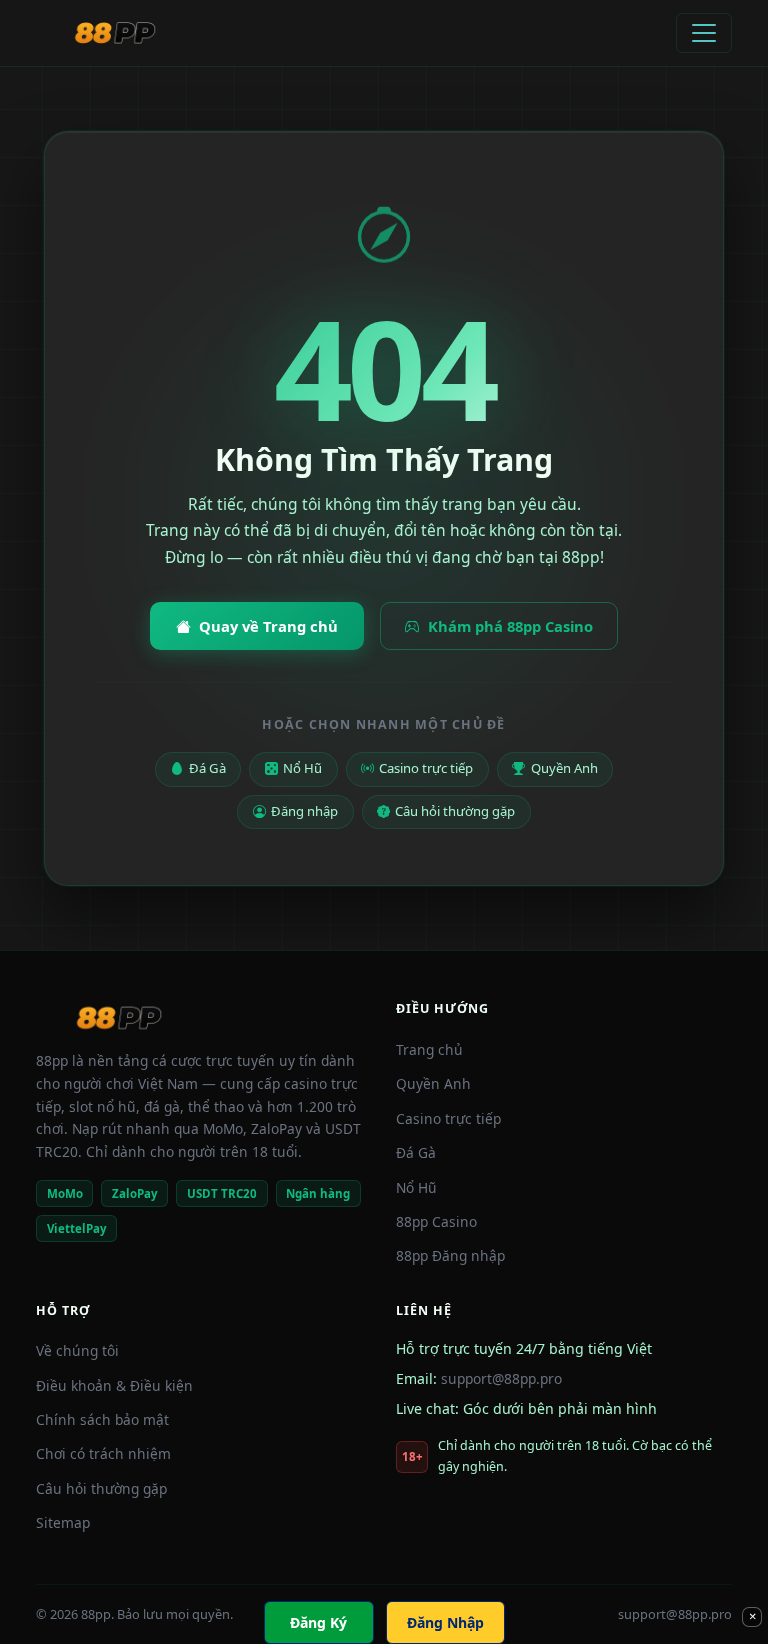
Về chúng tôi (77, 1350)
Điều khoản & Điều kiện (114, 1385)
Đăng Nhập (445, 1622)
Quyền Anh (564, 768)
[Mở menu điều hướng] (704, 33)
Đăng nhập (304, 811)
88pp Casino (436, 1221)
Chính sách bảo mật (102, 1419)
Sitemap (63, 1522)
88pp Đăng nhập (450, 1255)
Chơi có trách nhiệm (103, 1453)
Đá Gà (207, 768)
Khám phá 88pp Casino (510, 626)
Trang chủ (429, 1049)
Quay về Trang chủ (268, 626)
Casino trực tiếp (426, 768)
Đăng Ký (318, 1622)
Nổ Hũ (302, 768)
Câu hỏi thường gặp (455, 811)
